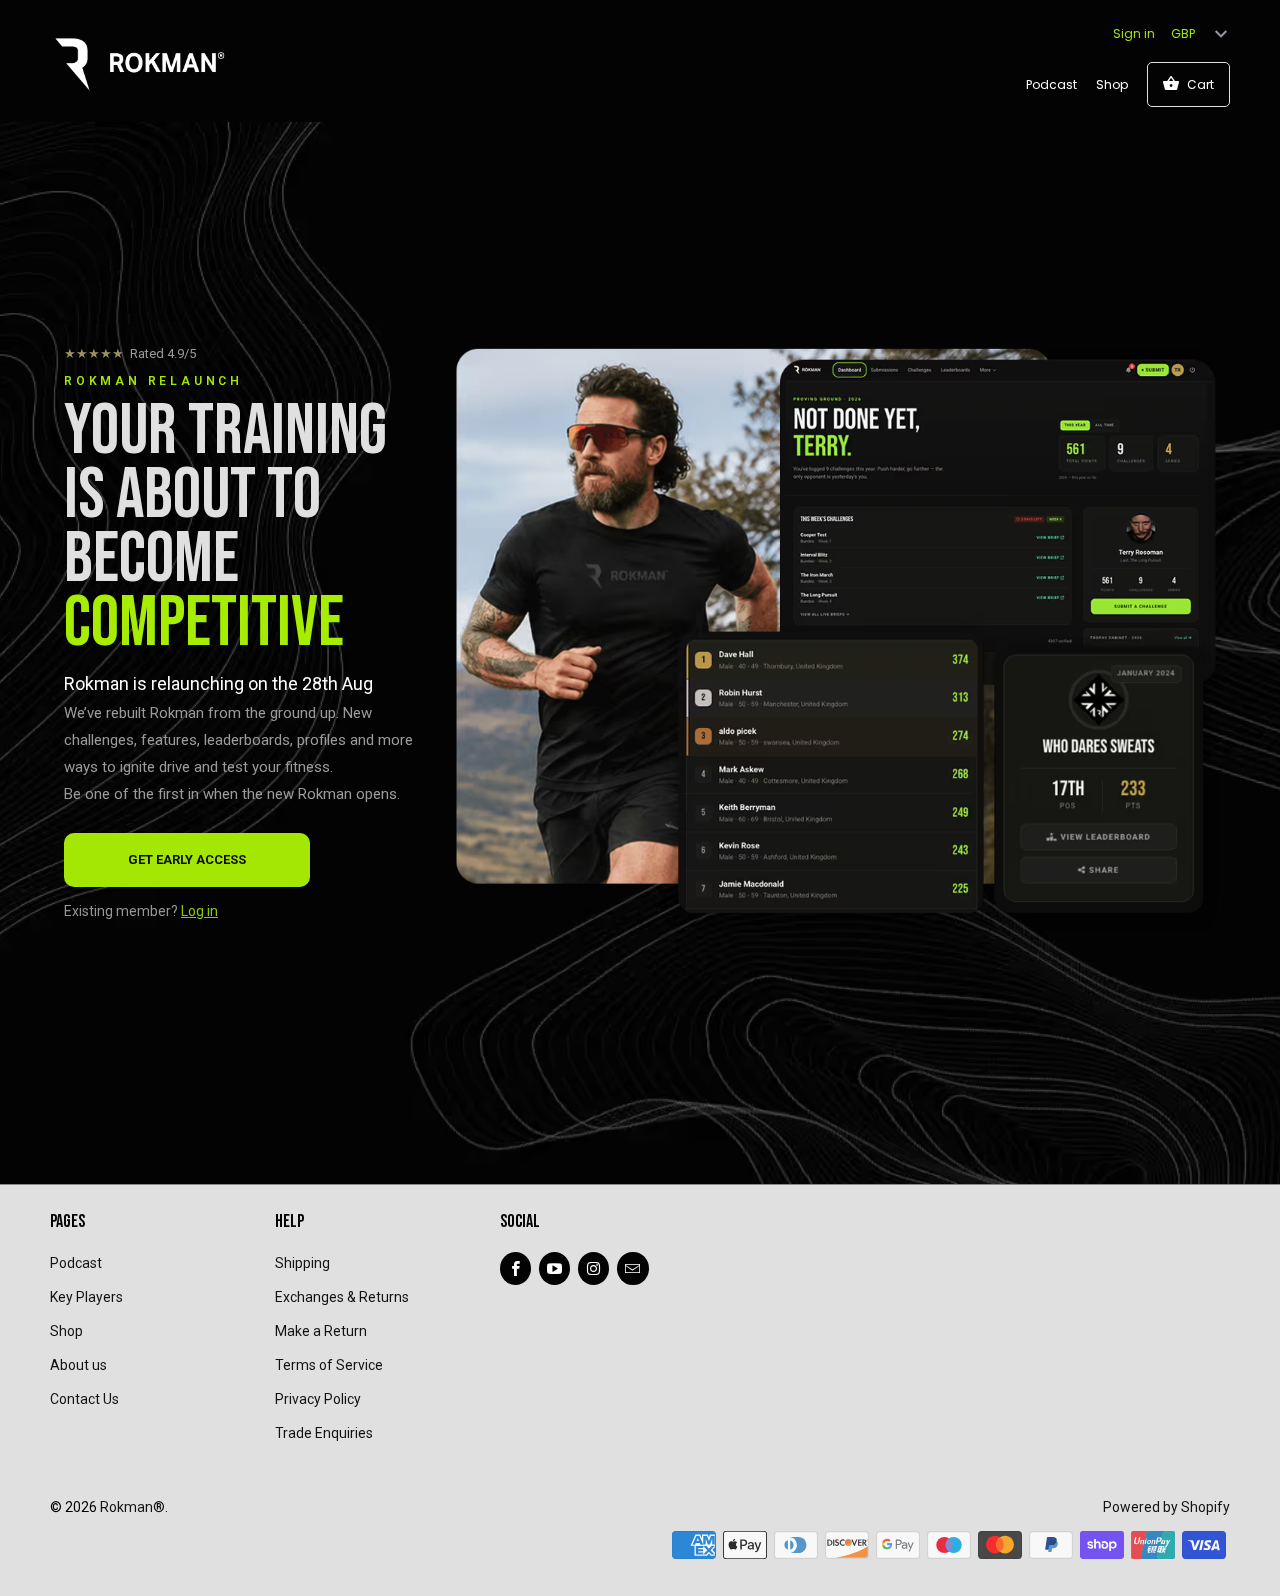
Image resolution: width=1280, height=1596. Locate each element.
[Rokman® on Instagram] (593, 1268)
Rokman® (132, 1507)
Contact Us (84, 1399)
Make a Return (321, 1331)
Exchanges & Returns (342, 1297)
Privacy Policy (318, 1399)
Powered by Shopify (1166, 1507)
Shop (1112, 84)
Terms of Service (329, 1365)
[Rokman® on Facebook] (515, 1268)
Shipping (302, 1263)
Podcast (1051, 84)
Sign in (1134, 33)
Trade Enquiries (324, 1433)
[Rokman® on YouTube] (554, 1268)
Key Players (86, 1297)
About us (78, 1365)
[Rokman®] (140, 60)
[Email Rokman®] (632, 1268)
